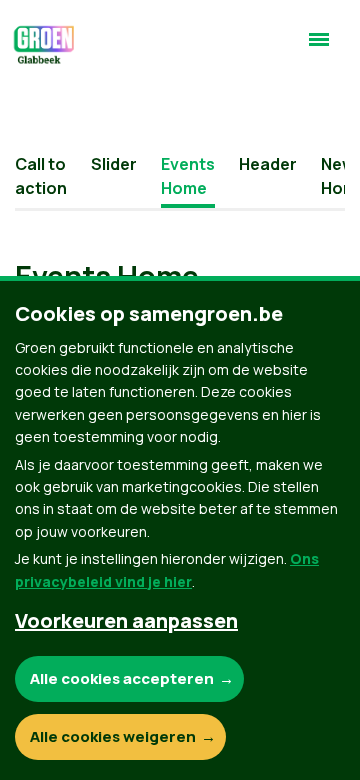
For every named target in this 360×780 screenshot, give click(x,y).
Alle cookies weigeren (113, 736)
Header (268, 164)
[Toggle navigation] (319, 48)
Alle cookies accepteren (122, 678)
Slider (114, 164)
